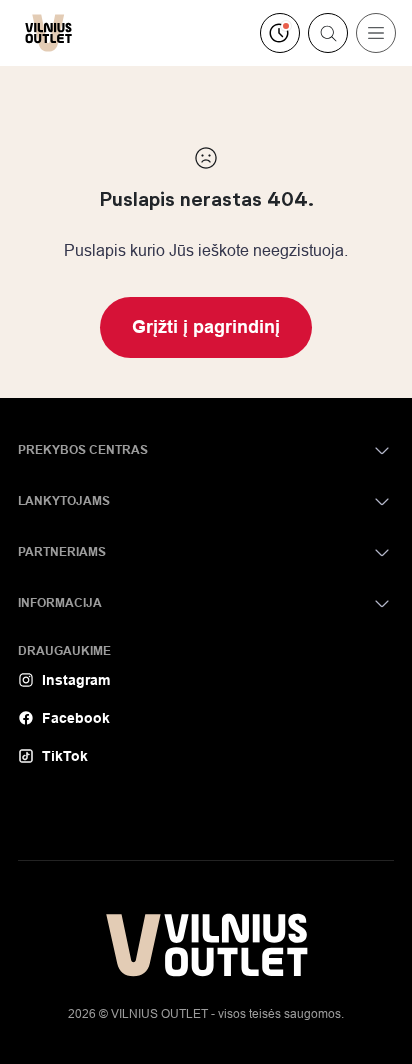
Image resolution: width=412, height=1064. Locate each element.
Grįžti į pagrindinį (206, 327)
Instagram (76, 680)
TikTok (65, 756)
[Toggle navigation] (376, 33)
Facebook (76, 718)
